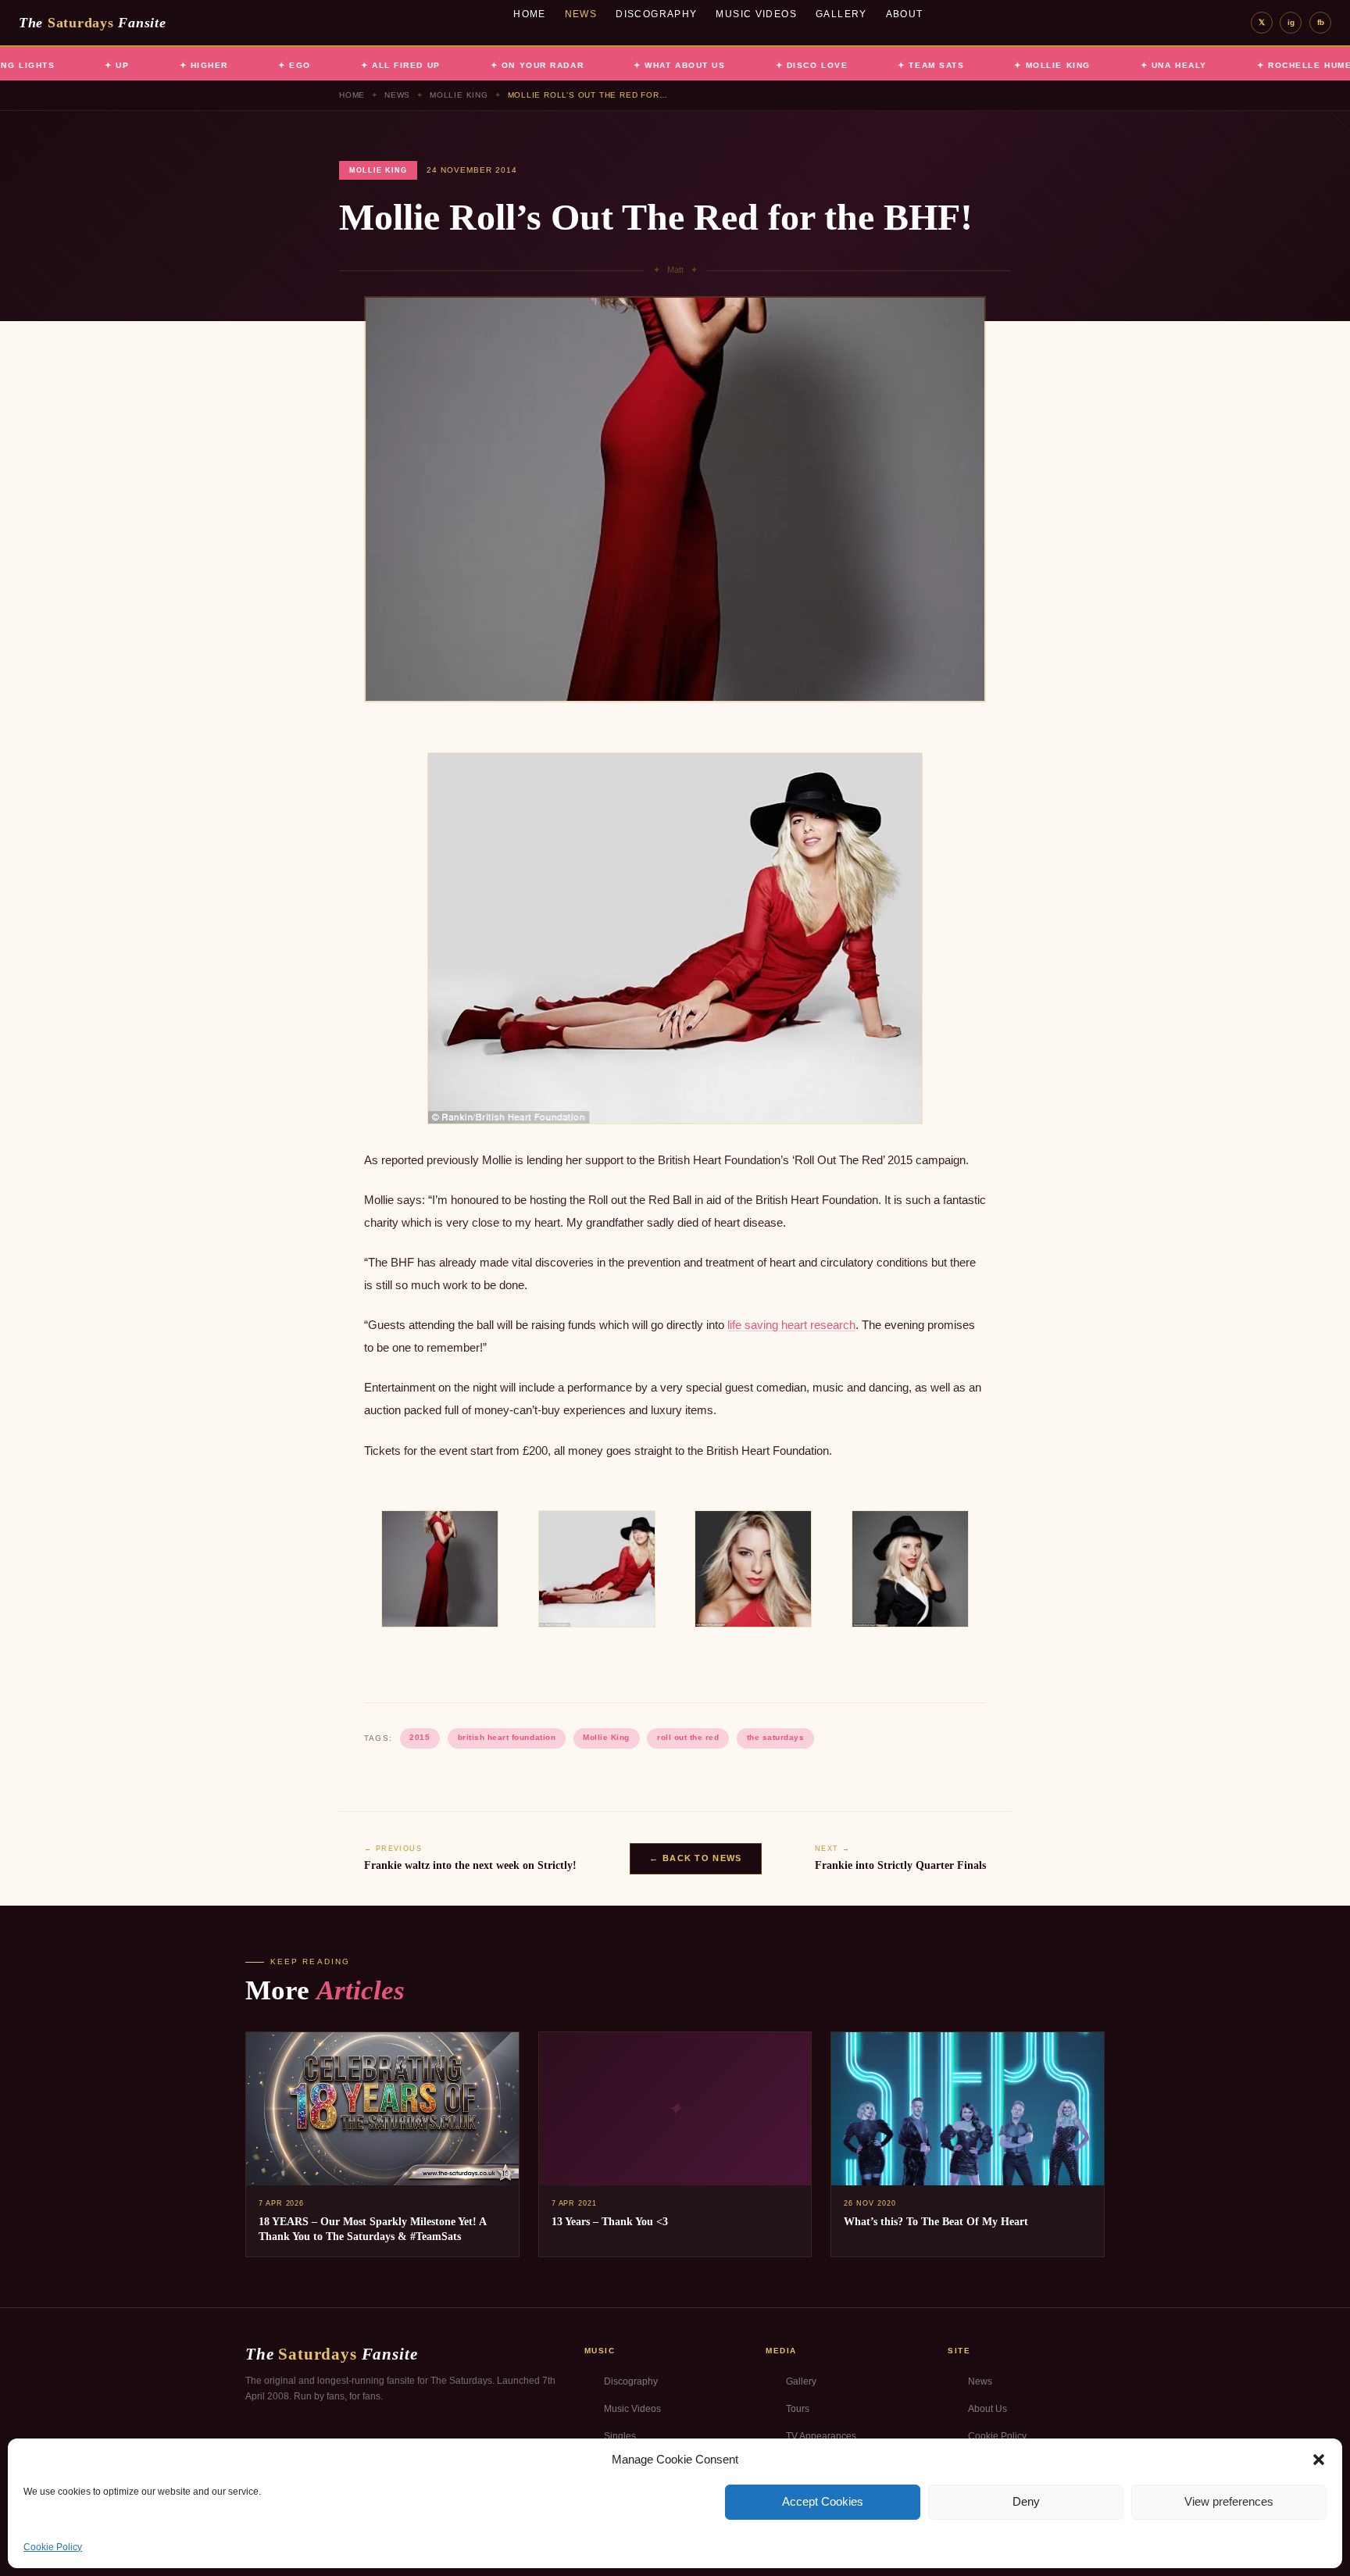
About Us (987, 2409)
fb (1321, 22)
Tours (798, 2409)
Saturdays (92, 23)
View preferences (1229, 2501)
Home (530, 14)
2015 (420, 1737)
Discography (656, 14)
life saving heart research (791, 1325)
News (581, 14)
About (905, 14)
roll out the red (688, 1737)
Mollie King (459, 95)
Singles (620, 2436)
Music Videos (756, 14)
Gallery (841, 14)
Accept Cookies (823, 2501)
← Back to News (695, 1858)
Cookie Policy (53, 2547)
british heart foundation (507, 1737)
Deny (1026, 2501)
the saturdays (776, 1737)
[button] (1319, 2460)
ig (1291, 22)
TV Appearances (821, 2436)
